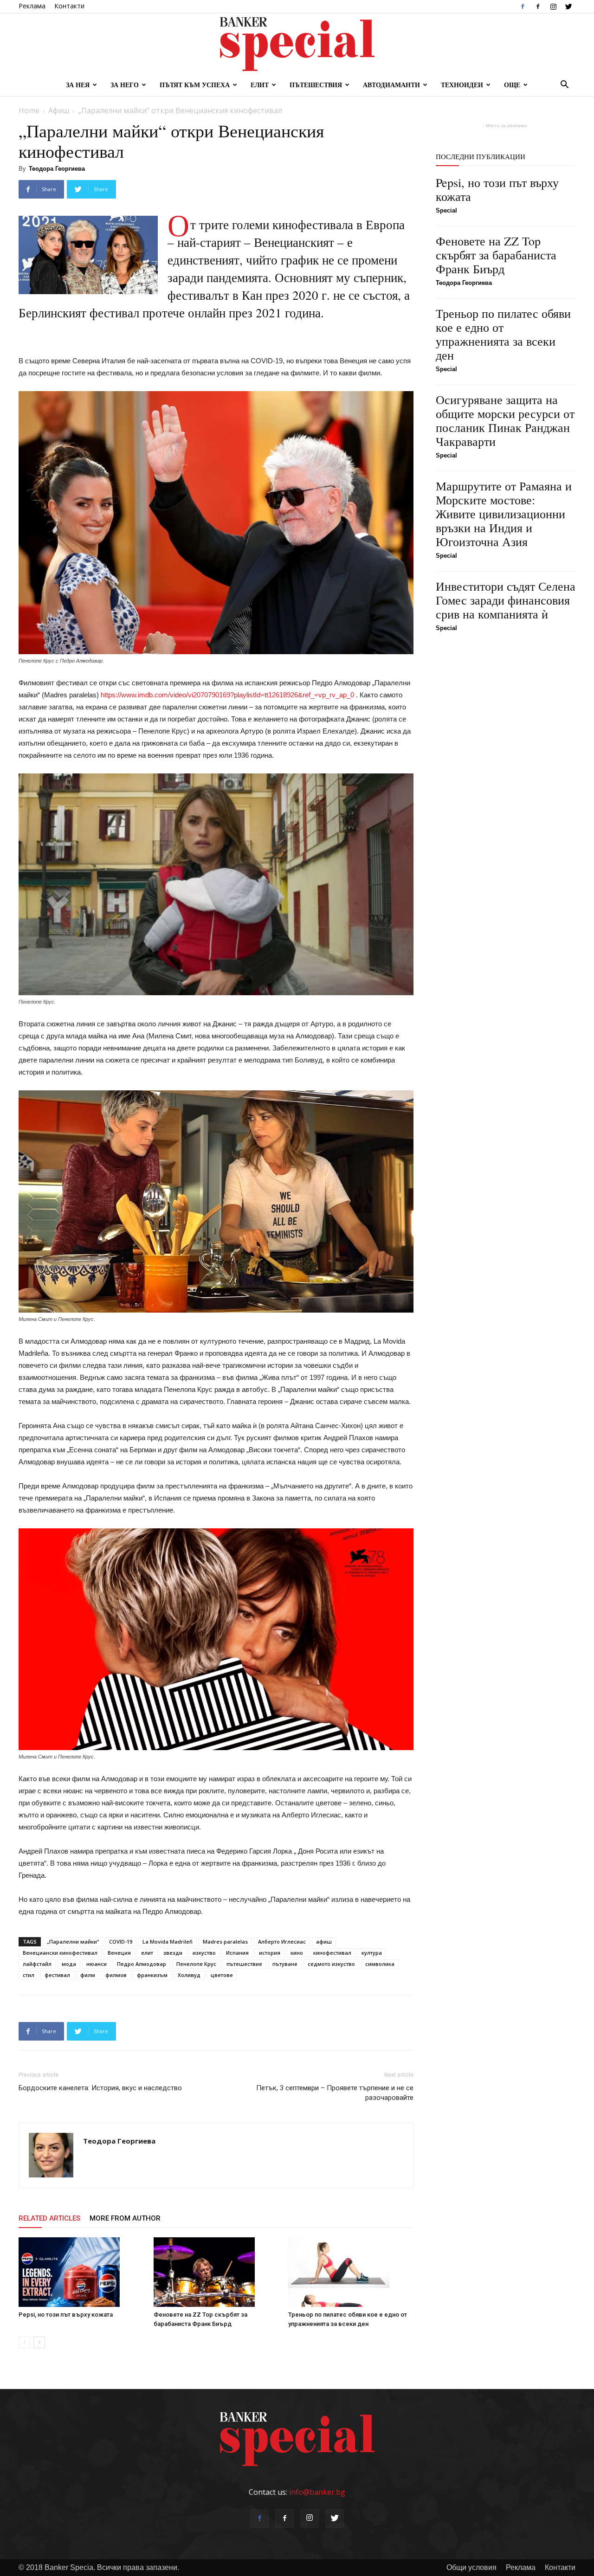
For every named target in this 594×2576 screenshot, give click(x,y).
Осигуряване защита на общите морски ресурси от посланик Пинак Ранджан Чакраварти (505, 420)
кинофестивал (332, 1953)
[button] (564, 85)
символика (380, 1964)
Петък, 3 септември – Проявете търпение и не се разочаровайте (335, 2093)
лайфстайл (37, 1964)
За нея (78, 85)
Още (512, 85)
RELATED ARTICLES (49, 2218)
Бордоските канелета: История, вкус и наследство (100, 2088)
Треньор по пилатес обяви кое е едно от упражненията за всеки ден (503, 334)
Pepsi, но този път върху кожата (66, 2315)
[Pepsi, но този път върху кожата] (81, 2272)
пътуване (285, 1964)
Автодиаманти (391, 85)
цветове (222, 1975)
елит (147, 1953)
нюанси (97, 1964)
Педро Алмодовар (142, 1964)
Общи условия (471, 2567)
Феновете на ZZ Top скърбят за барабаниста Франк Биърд (496, 255)
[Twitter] (568, 6)
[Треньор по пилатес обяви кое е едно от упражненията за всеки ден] (351, 2272)
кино (297, 1953)
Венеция (119, 1953)
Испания (237, 1953)
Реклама (32, 6)
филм (88, 1975)
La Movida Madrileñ (168, 1942)
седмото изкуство (331, 1964)
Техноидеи (462, 85)
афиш (324, 1942)
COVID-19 (121, 1942)
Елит (260, 85)
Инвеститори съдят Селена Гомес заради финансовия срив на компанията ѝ (506, 600)
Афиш (59, 110)
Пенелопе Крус (196, 1964)
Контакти (69, 6)
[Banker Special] (297, 44)
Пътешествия (316, 85)
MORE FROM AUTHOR (125, 2218)
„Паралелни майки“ (73, 1942)
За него (125, 85)
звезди (173, 1953)
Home (29, 110)
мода (69, 1964)
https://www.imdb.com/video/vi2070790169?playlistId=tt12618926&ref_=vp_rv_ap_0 (227, 695)
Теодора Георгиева (57, 169)
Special (446, 210)
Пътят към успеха (195, 85)
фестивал (57, 1975)
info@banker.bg (317, 2492)
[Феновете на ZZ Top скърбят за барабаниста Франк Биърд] (216, 2272)
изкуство (204, 1953)
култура (372, 1953)
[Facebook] (523, 6)
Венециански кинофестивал (60, 1953)
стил (29, 1975)
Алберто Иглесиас (282, 1942)
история (270, 1953)
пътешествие (244, 1964)
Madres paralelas (225, 1942)
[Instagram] (553, 6)
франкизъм (152, 1975)
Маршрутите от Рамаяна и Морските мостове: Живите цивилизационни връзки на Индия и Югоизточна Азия (504, 514)
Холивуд (189, 1975)
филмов (116, 1975)
